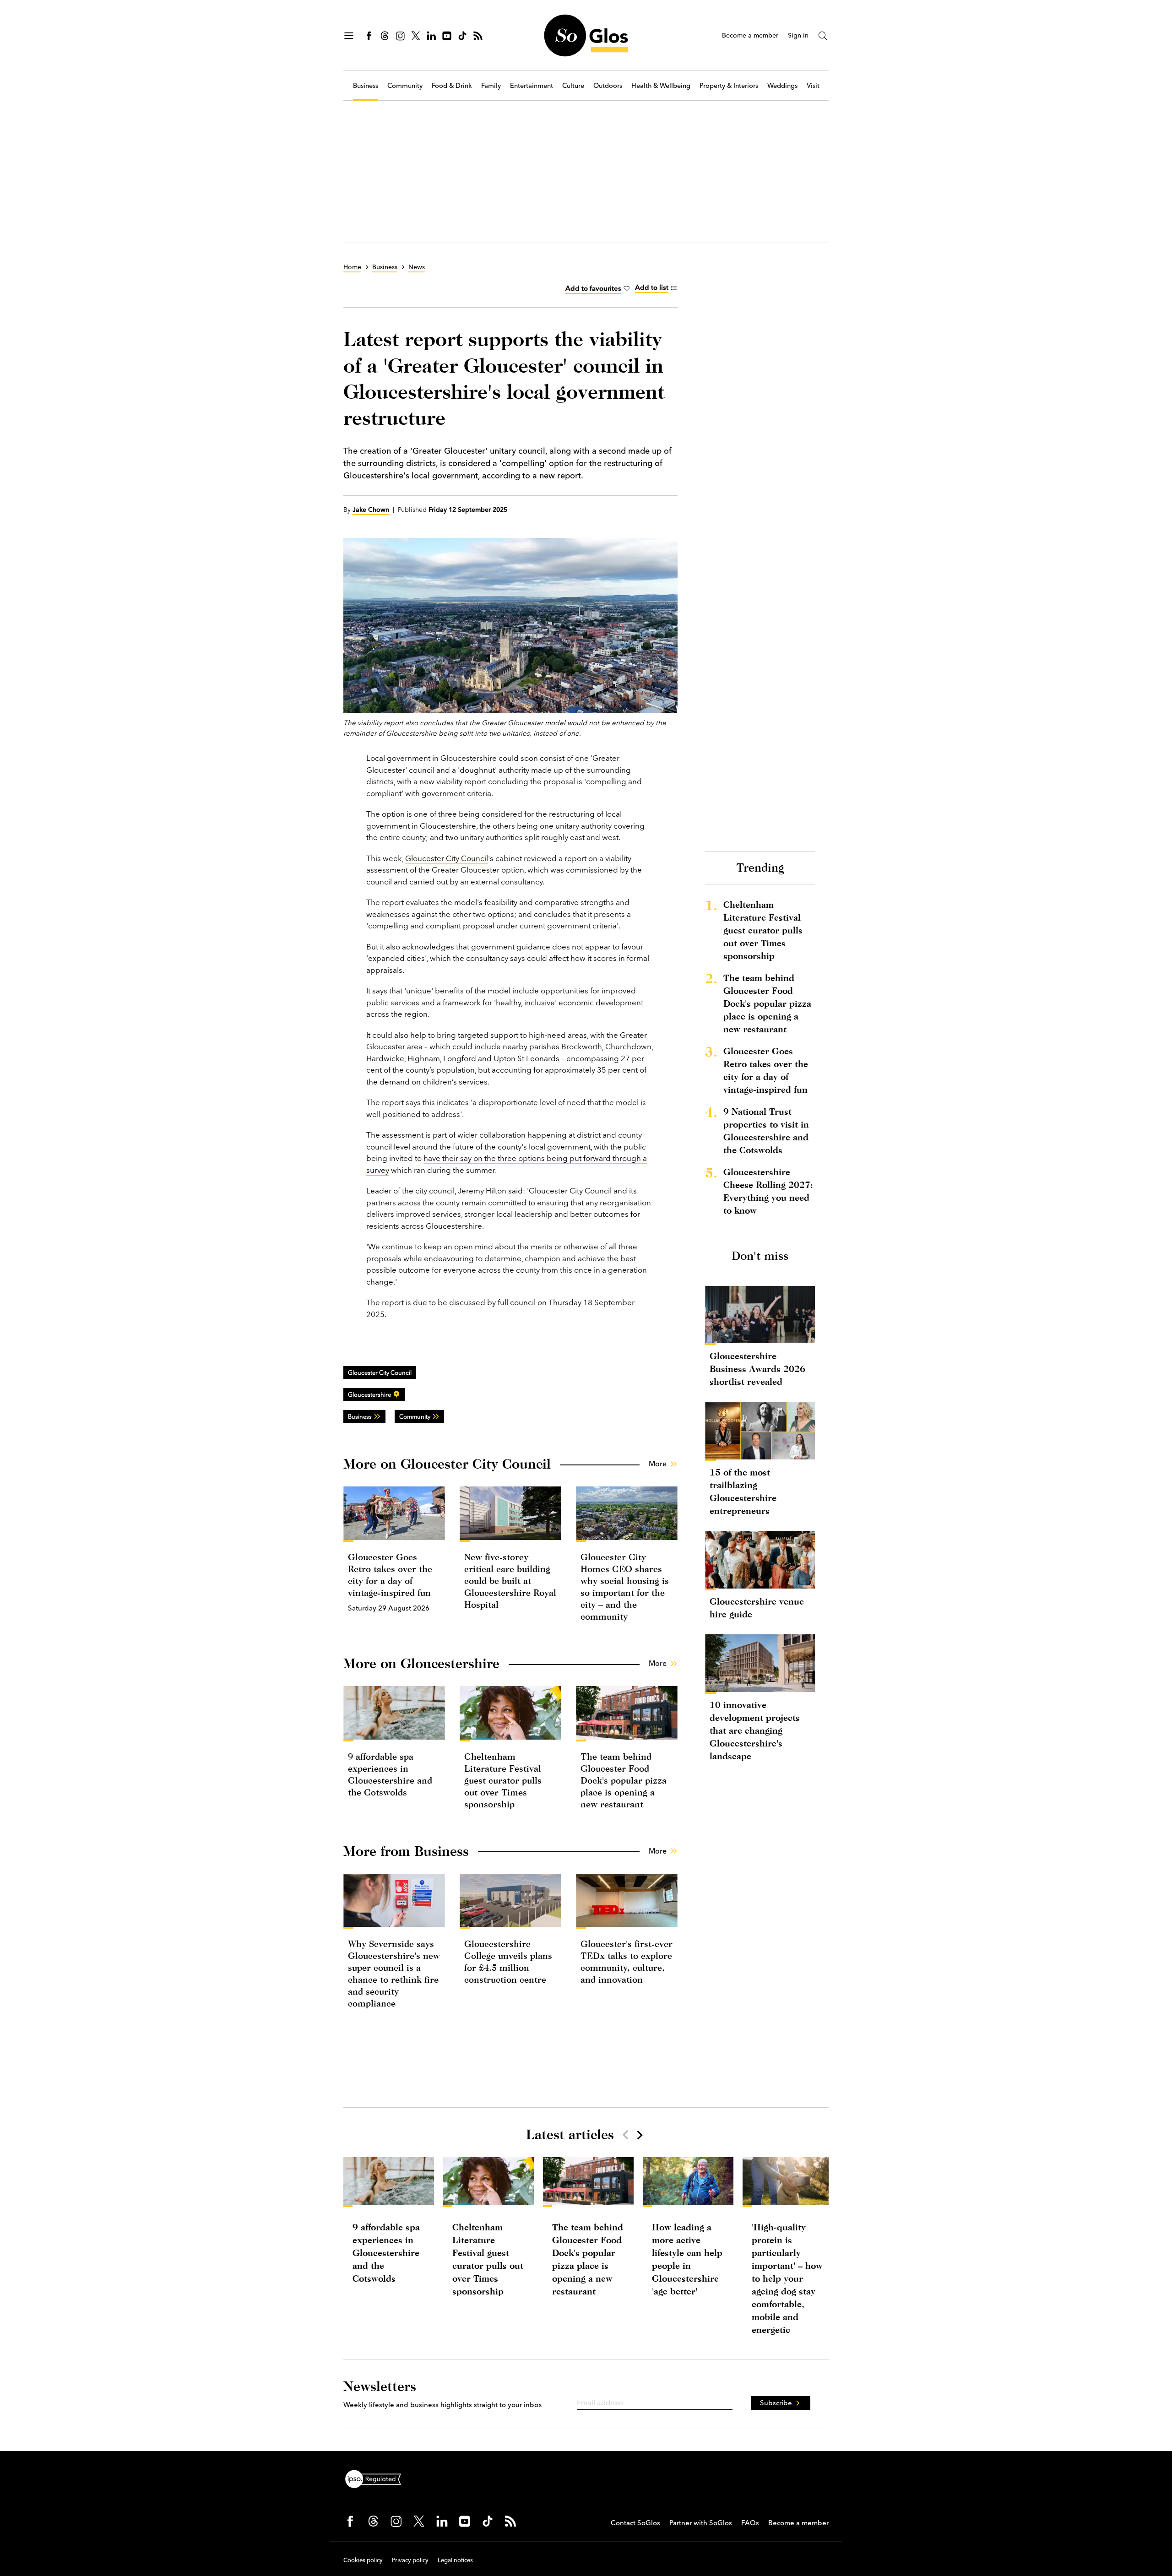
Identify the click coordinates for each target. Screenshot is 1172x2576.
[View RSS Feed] (478, 36)
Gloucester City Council (447, 858)
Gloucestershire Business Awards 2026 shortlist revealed (757, 1369)
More (658, 1464)
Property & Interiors (729, 86)
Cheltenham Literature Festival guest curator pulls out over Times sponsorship (503, 1780)
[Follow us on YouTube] (447, 36)
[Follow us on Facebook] (369, 36)
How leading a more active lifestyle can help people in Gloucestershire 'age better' (687, 2259)
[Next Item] (639, 2135)
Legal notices (455, 2560)
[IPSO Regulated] (377, 2478)
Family (491, 86)
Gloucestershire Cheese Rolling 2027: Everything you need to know (768, 1191)
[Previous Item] (625, 2135)
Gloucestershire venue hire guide (757, 1608)
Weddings (782, 86)
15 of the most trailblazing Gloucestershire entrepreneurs (743, 1491)
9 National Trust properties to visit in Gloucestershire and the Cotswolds (766, 1131)
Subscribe (776, 2403)
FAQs (750, 2523)
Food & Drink (452, 86)
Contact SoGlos (635, 2523)
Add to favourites (593, 288)
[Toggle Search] (823, 36)
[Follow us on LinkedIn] (431, 36)
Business (366, 86)
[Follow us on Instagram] (400, 36)
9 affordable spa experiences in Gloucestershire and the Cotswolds (386, 2253)
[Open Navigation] (349, 36)
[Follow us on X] (416, 36)
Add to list (652, 287)
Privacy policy (410, 2560)
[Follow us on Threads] (385, 36)
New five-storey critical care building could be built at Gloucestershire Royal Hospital (510, 1581)
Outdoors (608, 86)
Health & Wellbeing (661, 86)
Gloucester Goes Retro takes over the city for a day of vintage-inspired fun (766, 1070)
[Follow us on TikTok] (462, 36)
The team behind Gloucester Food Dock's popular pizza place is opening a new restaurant (624, 1780)
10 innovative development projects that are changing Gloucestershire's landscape (755, 1730)
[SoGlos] (586, 35)
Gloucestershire (369, 1394)
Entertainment (532, 86)
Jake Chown (371, 510)
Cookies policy (363, 2560)
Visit (813, 86)
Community (405, 86)
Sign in (798, 35)
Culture (573, 86)
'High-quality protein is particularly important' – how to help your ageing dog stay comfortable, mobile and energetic (787, 2278)
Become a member (750, 35)
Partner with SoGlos (701, 2523)
